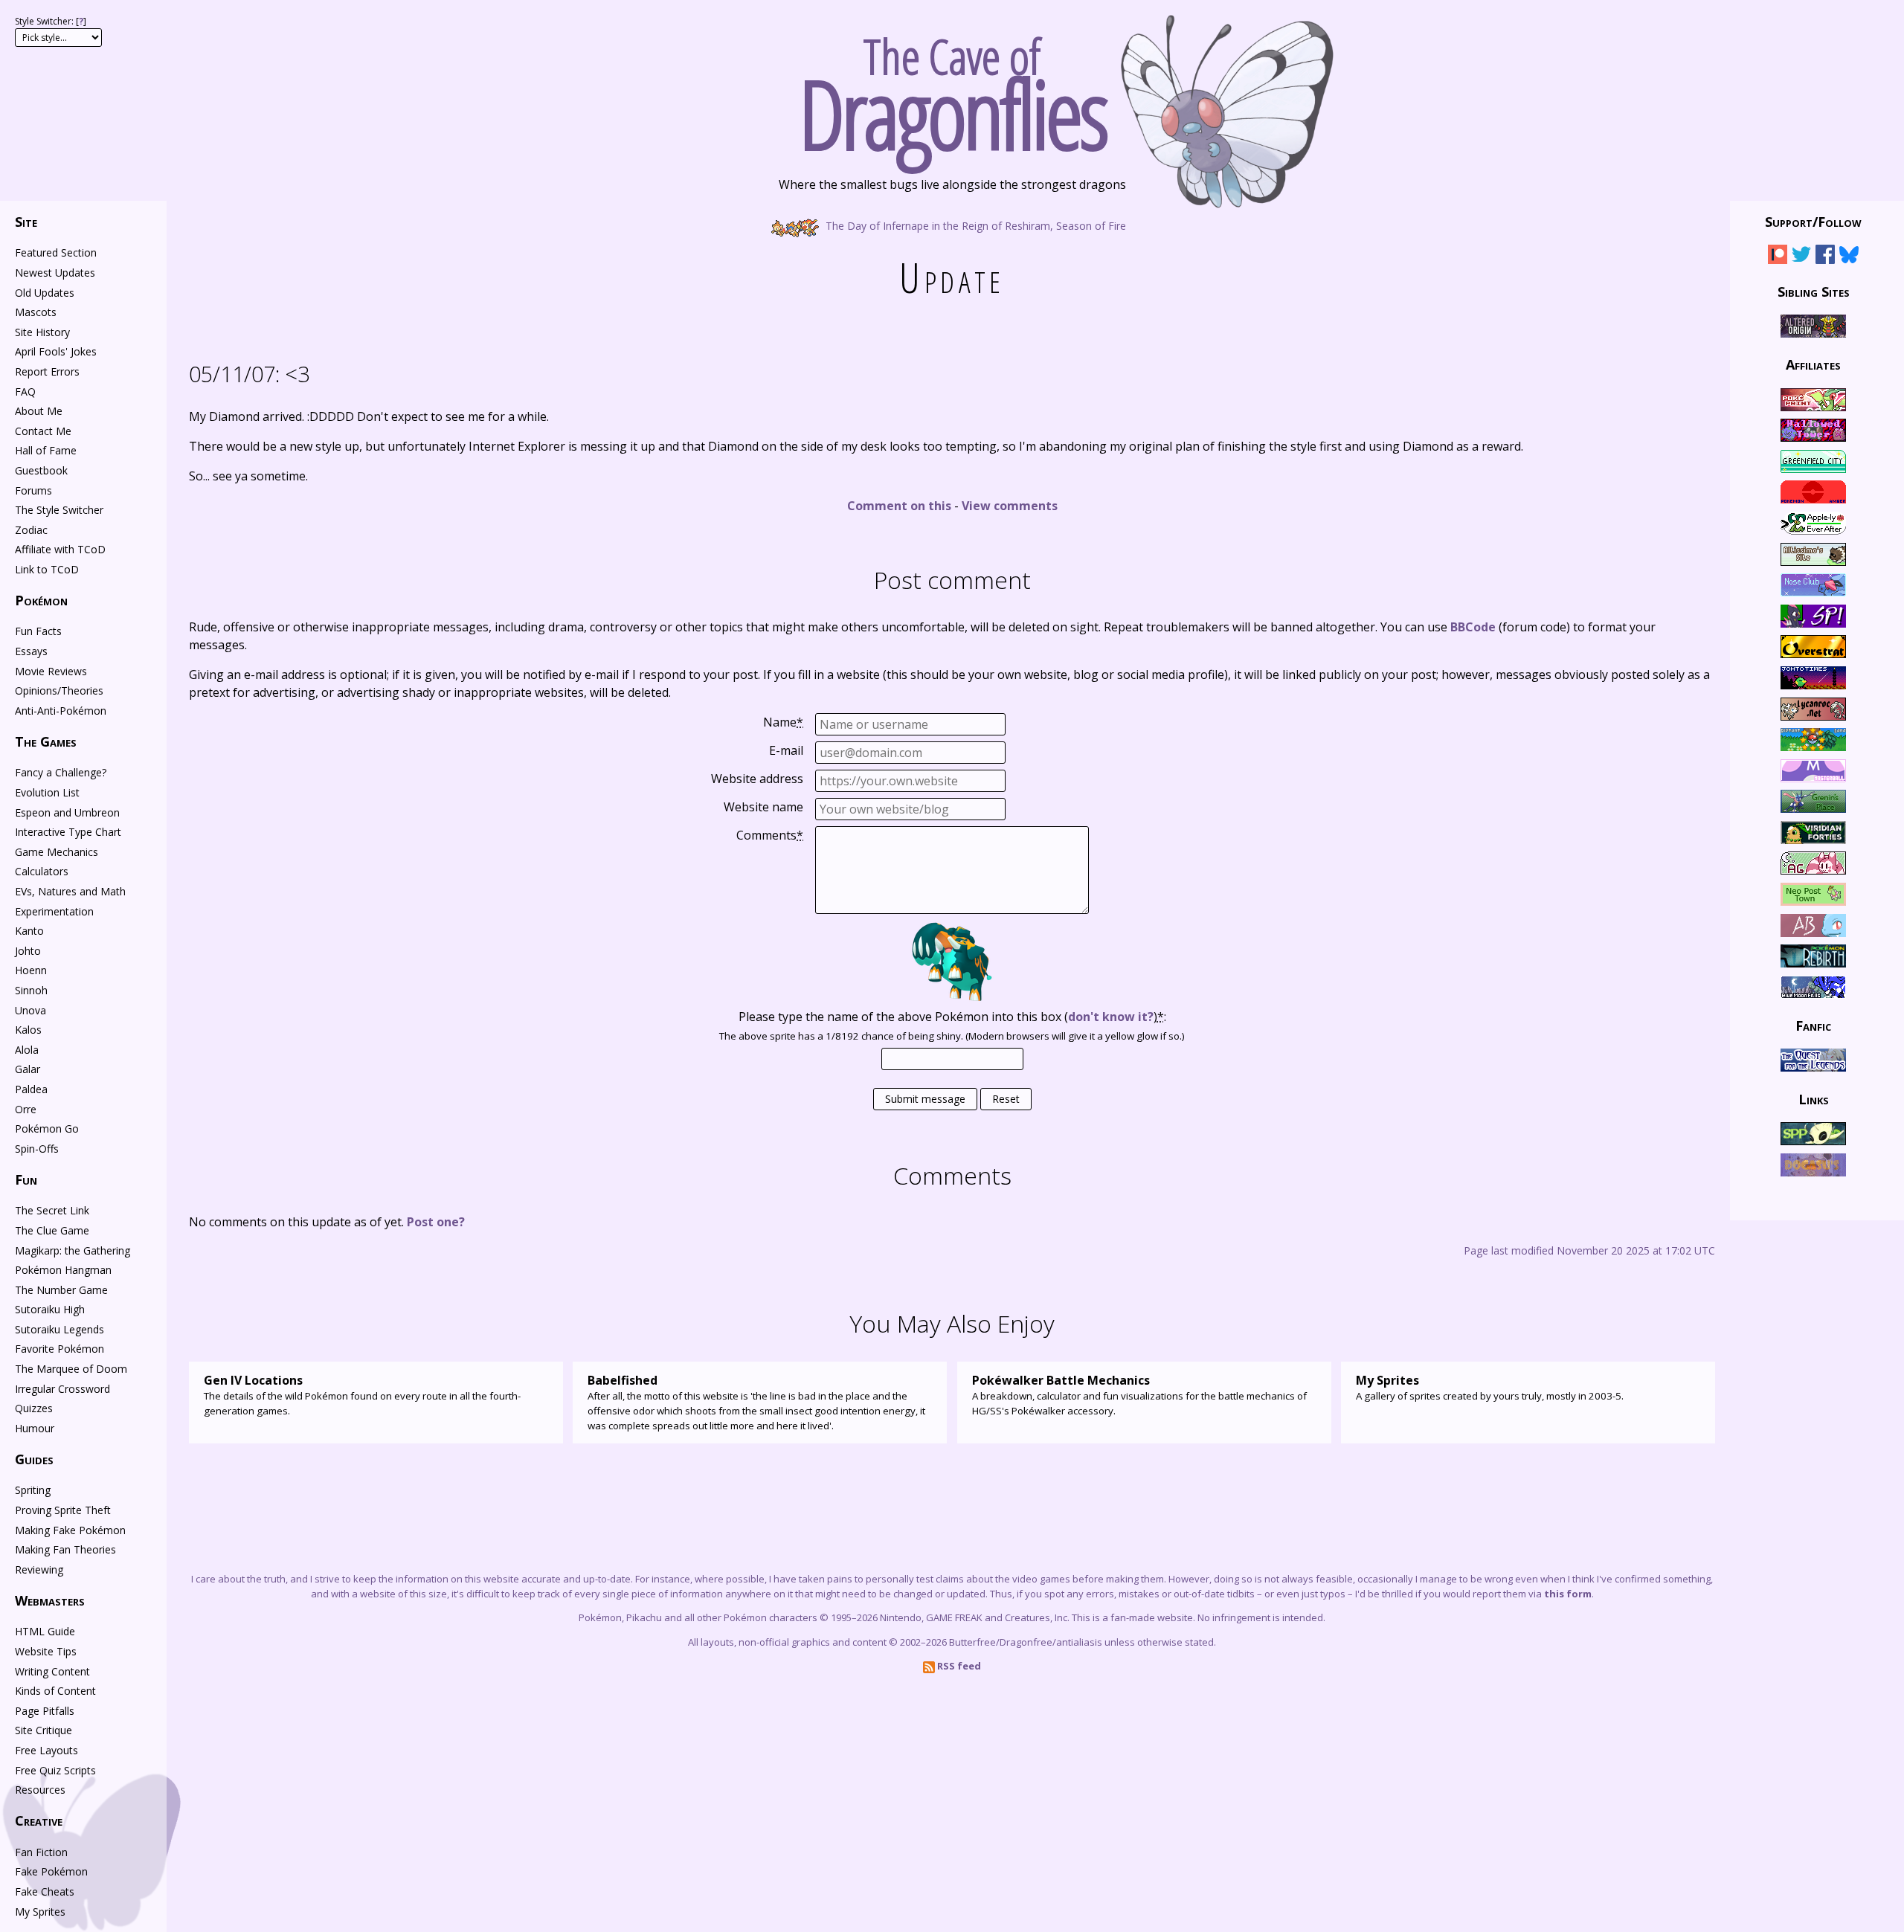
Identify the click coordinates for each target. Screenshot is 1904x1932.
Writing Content (52, 1671)
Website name (763, 807)
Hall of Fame (46, 450)
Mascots (36, 312)
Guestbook (41, 470)
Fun (26, 1179)
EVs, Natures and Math (70, 891)
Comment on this (899, 506)
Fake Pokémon (51, 1871)
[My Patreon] (1778, 257)
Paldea (31, 1089)
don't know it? (1111, 1017)
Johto (28, 951)
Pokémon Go (47, 1128)
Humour (35, 1428)
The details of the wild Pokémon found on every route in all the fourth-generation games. (362, 1395)
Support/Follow (1813, 222)
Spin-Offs (37, 1149)
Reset (1006, 1099)
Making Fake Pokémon (70, 1530)
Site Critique (44, 1730)
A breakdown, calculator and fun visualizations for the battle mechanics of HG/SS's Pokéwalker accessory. (1139, 1395)
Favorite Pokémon (59, 1349)
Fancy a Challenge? (61, 772)
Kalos (28, 1030)
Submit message (925, 1099)
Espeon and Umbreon (67, 812)
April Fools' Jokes (56, 351)
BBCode (1473, 627)
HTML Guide (45, 1631)
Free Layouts (46, 1750)
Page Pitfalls (45, 1711)
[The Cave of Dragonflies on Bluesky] (1849, 257)
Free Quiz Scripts (55, 1770)
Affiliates (1813, 364)
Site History (42, 332)
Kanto (29, 931)
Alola (27, 1050)
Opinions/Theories (59, 690)
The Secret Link (52, 1210)
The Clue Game (52, 1230)
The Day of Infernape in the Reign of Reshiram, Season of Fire (974, 225)
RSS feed (958, 1666)
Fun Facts (38, 631)
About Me (39, 411)
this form (1568, 1594)
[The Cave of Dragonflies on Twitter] (1801, 257)
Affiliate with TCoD (60, 549)
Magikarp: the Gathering (73, 1250)
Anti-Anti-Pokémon (61, 711)
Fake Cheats (45, 1891)
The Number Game (61, 1290)
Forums (33, 490)
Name (783, 722)
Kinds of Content (55, 1691)
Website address (757, 779)
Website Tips (46, 1651)
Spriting (33, 1490)
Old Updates (45, 293)
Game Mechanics (57, 852)
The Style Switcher (59, 510)
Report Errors (47, 371)
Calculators (42, 871)
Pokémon (41, 600)
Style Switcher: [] (51, 21)
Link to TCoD (47, 569)
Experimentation (54, 911)
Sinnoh (31, 990)
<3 (249, 374)
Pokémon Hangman (63, 1270)
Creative (39, 1820)
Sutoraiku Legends (59, 1329)
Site (26, 222)
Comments (770, 835)
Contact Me (43, 431)
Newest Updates (55, 273)
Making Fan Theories (65, 1549)
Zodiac (31, 530)
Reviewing (39, 1569)
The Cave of (952, 88)
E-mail (786, 750)
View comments (1010, 506)
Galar (28, 1069)
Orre (26, 1109)
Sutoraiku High (50, 1309)
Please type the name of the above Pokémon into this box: (952, 1017)
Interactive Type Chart (68, 832)
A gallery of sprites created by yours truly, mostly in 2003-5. (1490, 1387)
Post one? (436, 1222)
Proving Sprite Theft (63, 1510)
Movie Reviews (51, 671)
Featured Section (56, 252)
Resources (40, 1790)
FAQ (25, 392)
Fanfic (1813, 1025)
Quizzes (34, 1408)
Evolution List (47, 792)
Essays (31, 651)
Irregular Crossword (62, 1389)
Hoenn (31, 970)
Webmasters (50, 1600)
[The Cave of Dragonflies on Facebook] (1825, 257)
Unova (30, 1010)
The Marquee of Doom (71, 1369)
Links (1814, 1098)
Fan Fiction (41, 1852)
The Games (46, 741)
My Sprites (40, 1912)
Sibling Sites (1814, 291)
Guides (34, 1459)
